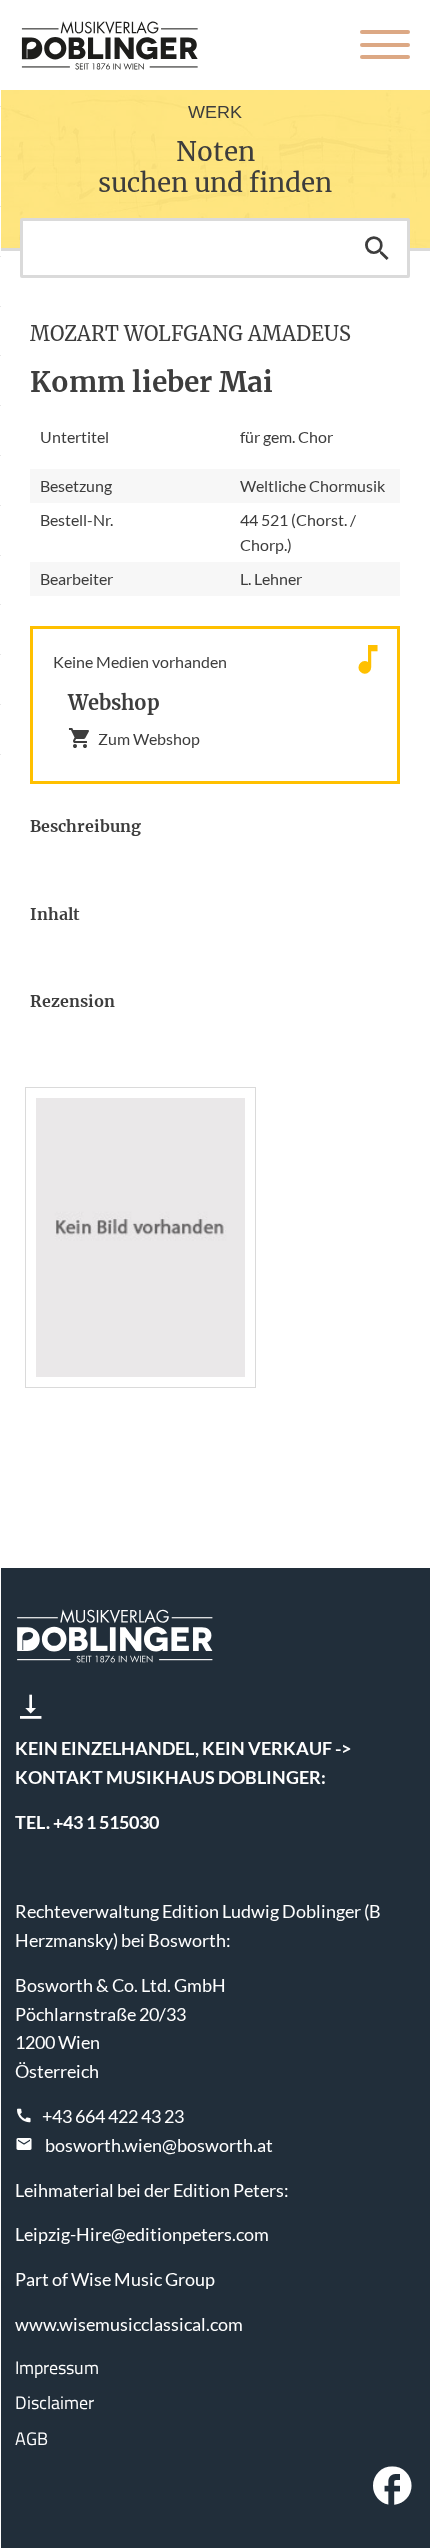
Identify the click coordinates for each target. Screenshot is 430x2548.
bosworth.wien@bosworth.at (159, 2145)
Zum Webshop (149, 738)
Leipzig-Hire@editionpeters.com (142, 2234)
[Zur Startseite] (110, 45)
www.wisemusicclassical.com (129, 2324)
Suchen (377, 248)
